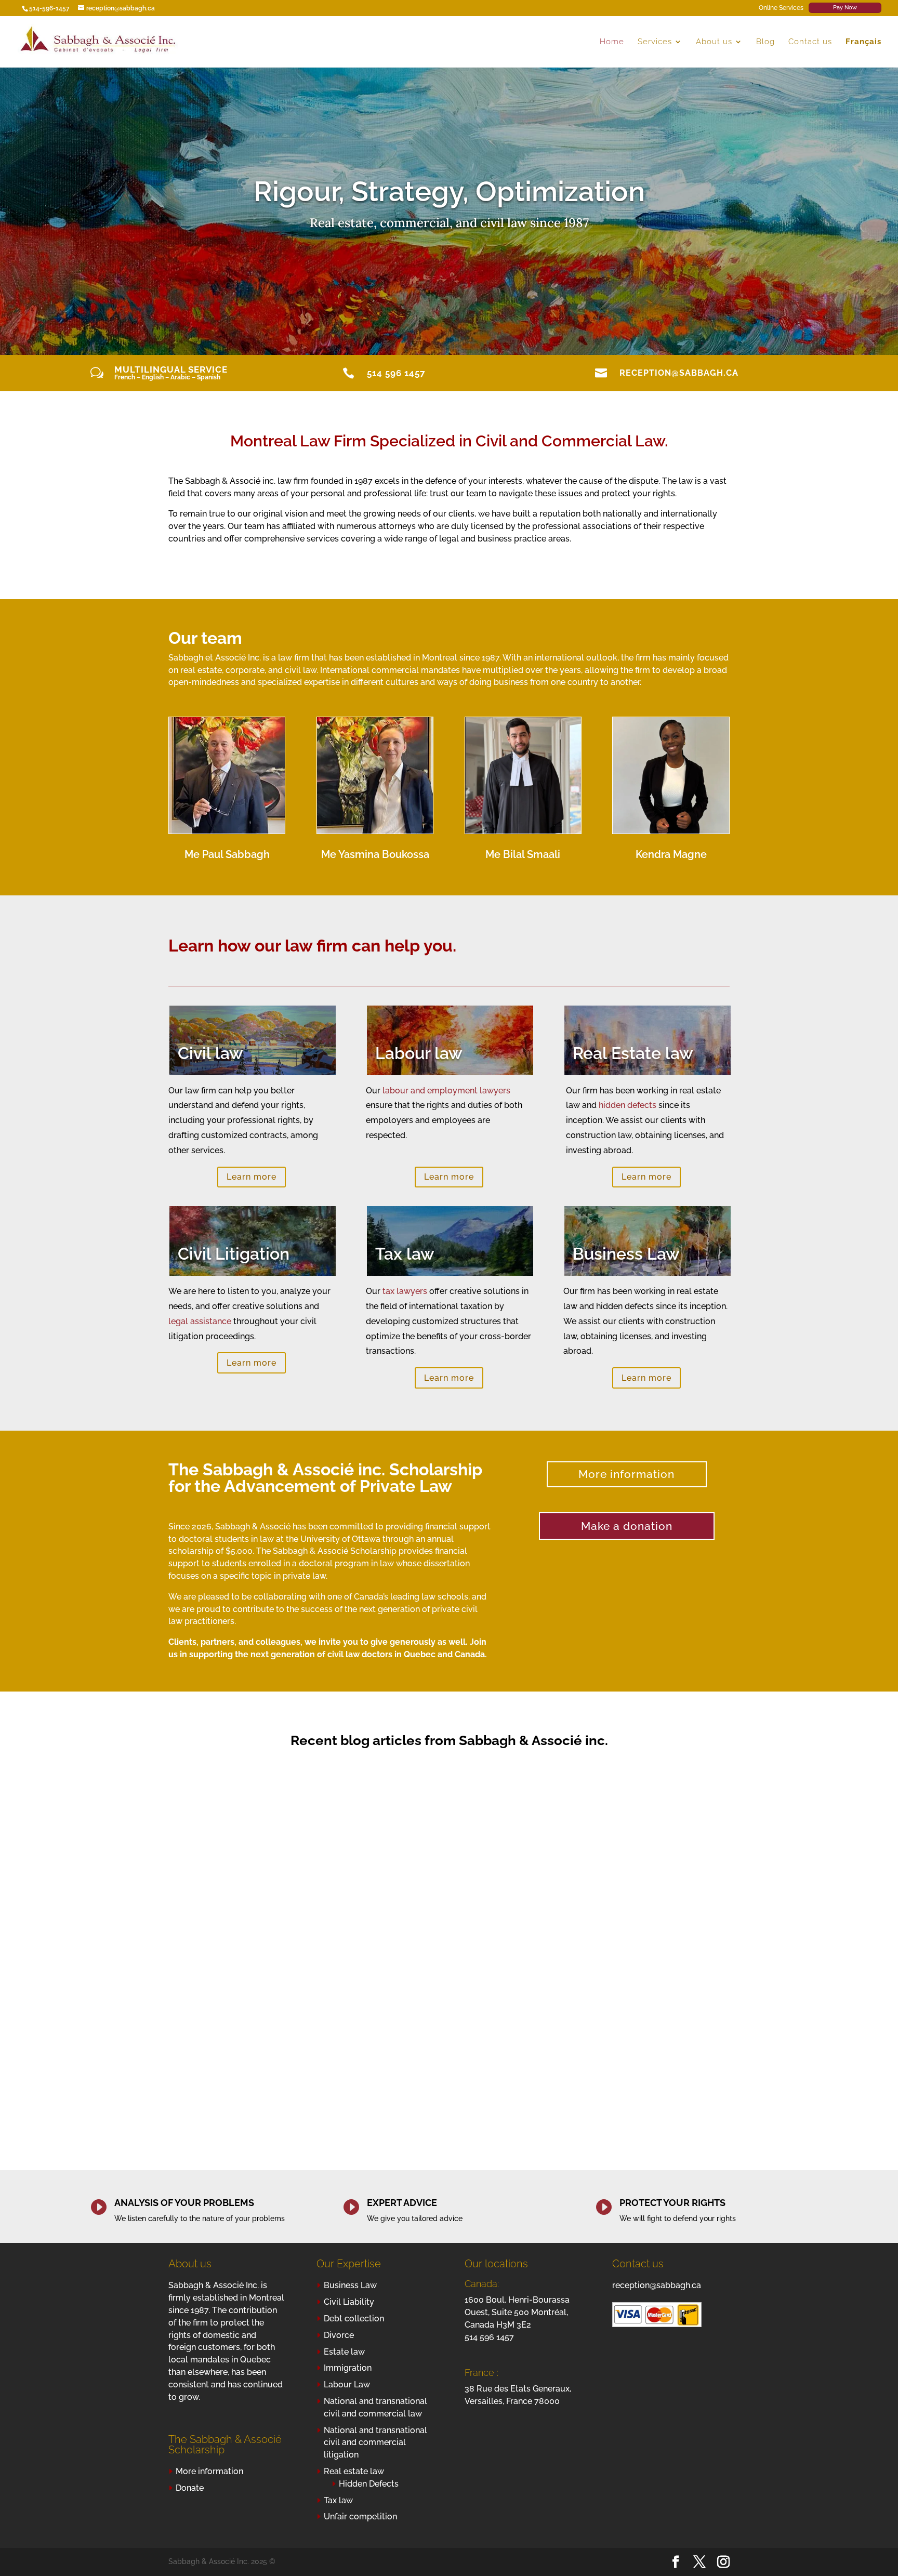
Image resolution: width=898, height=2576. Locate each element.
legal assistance (200, 1321)
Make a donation (627, 1526)
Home (612, 42)
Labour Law (347, 2385)
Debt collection (354, 2319)
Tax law (338, 2500)
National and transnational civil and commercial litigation (375, 2443)
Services (655, 42)
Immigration (348, 2368)
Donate (190, 2488)
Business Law (350, 2285)
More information (626, 1474)
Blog (765, 42)
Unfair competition (360, 2516)
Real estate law (354, 2471)
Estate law (344, 2352)
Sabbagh (205, 1963)
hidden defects (628, 1105)
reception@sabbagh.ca (679, 373)
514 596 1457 (396, 373)
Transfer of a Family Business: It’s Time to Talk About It (625, 1943)
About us (714, 42)
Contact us (810, 42)
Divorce (339, 2335)
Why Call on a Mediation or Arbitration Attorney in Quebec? (254, 1937)
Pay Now (845, 8)
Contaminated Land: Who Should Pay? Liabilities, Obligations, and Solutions (440, 1941)
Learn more (252, 1177)
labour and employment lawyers (446, 1091)
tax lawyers (405, 1291)
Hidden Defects (369, 2484)
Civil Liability (349, 2302)
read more (196, 2057)
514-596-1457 (49, 8)
